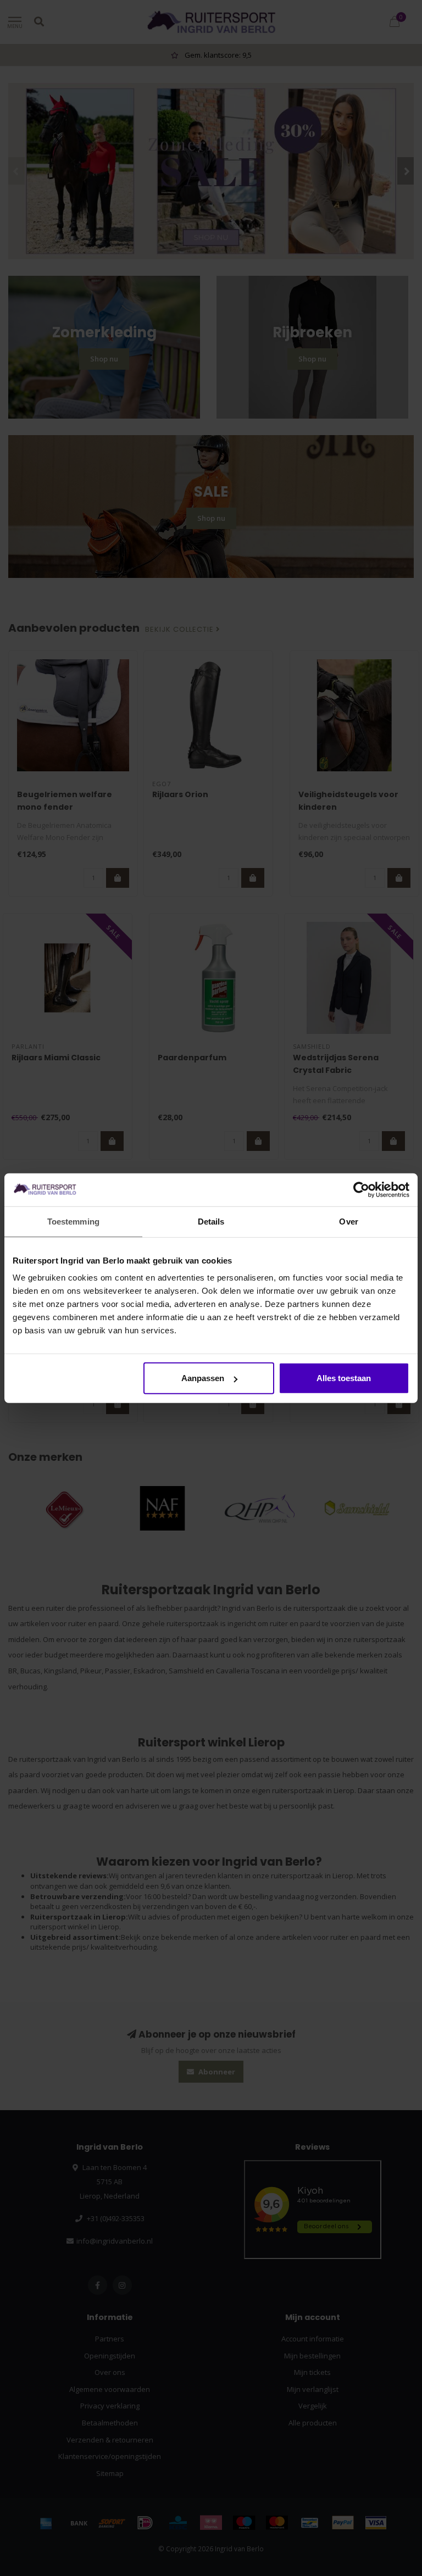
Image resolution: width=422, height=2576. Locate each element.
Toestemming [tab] (73, 1221)
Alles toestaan (344, 1378)
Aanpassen (203, 1378)
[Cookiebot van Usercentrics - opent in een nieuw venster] (361, 1189)
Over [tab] (348, 1221)
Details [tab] (211, 1221)
